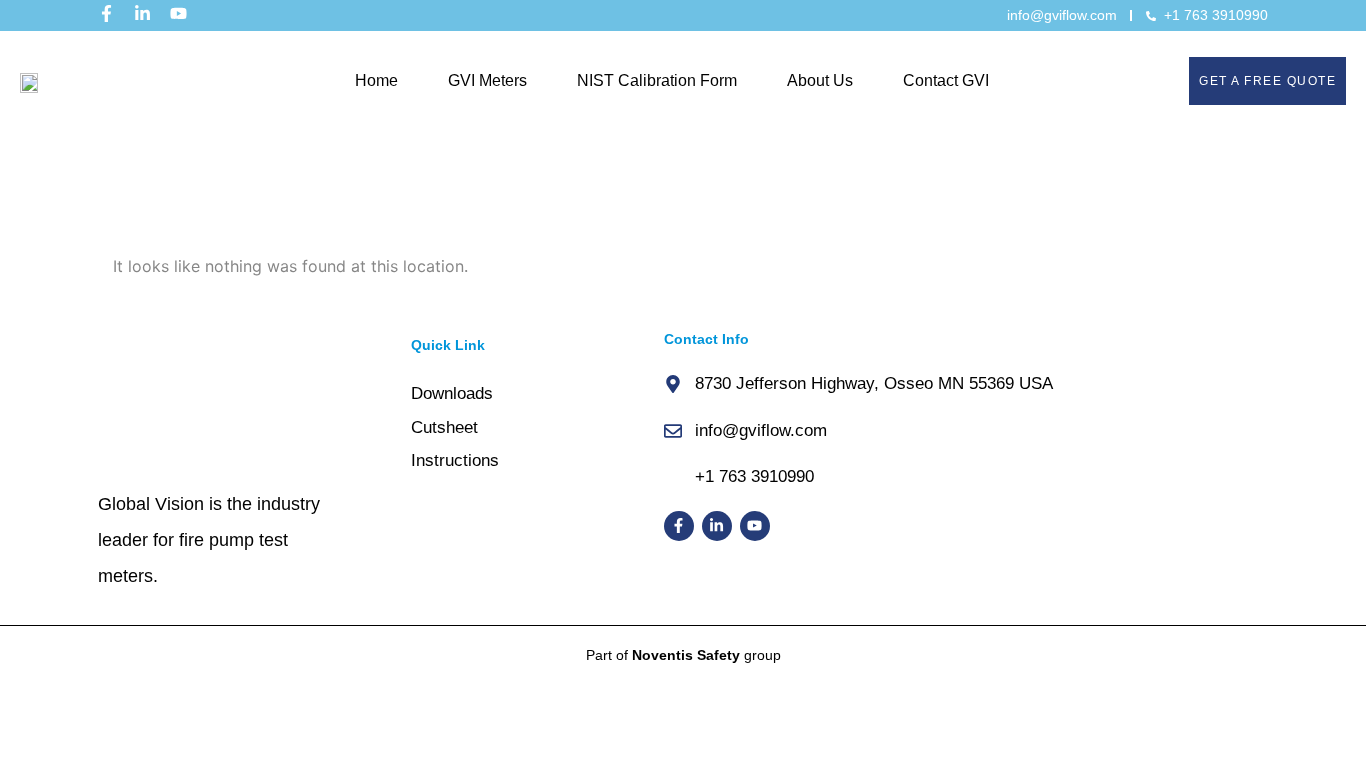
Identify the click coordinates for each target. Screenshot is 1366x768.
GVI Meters (487, 80)
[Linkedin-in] (142, 13)
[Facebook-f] (106, 13)
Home (376, 80)
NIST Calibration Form (657, 80)
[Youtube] (178, 13)
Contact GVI (946, 80)
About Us (820, 80)
